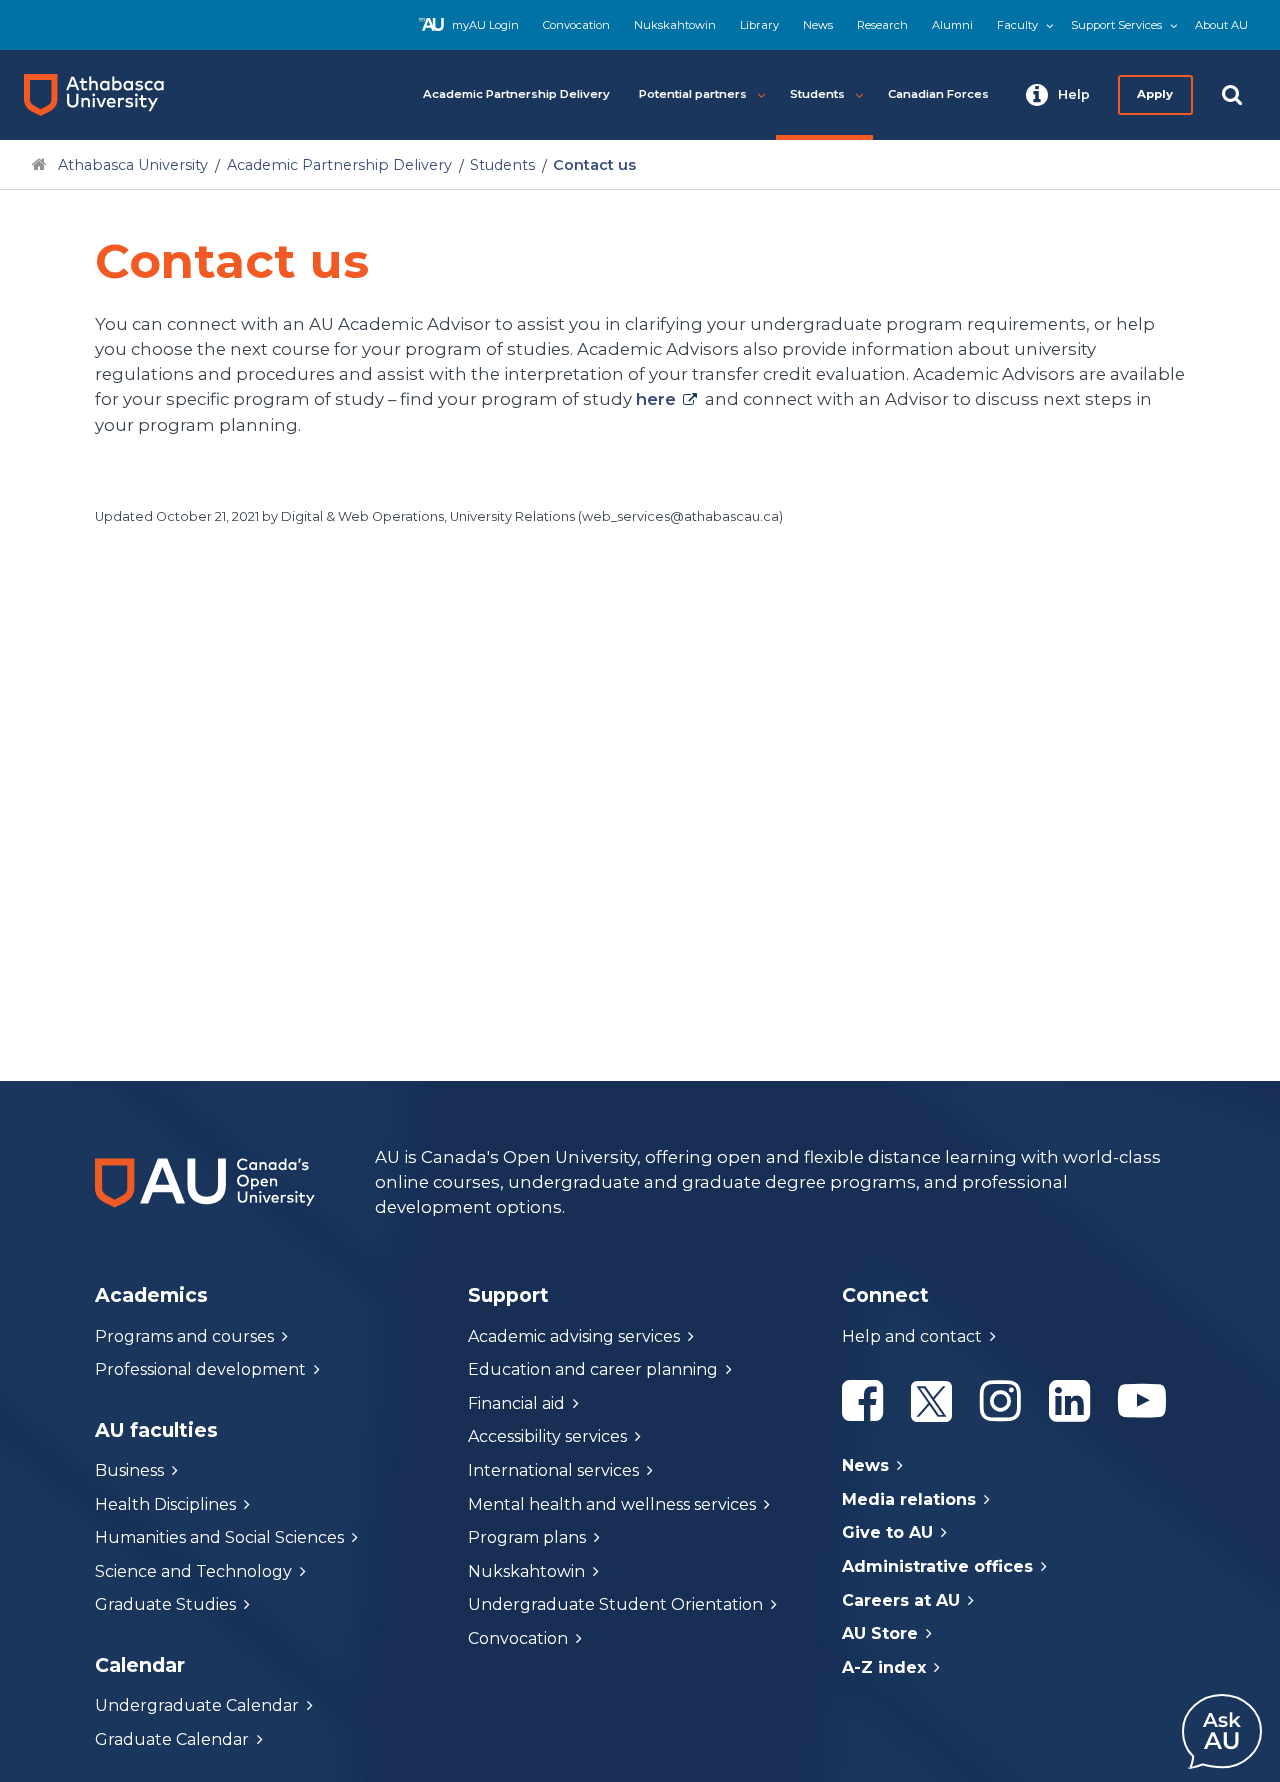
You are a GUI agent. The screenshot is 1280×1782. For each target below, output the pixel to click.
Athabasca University (133, 165)
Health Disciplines (165, 1504)
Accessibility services (547, 1436)
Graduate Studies (165, 1604)
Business (129, 1470)
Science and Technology (193, 1571)
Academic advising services (574, 1336)
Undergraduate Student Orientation (615, 1604)
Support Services (1116, 25)
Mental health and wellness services (612, 1504)
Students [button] (817, 94)
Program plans (527, 1537)
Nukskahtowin (675, 25)
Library (759, 25)
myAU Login (485, 25)
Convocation (576, 25)
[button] (1058, 95)
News (818, 25)
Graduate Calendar (172, 1739)
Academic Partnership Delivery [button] (516, 94)
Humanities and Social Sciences (219, 1537)
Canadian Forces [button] (938, 94)
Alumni (952, 25)
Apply (1156, 94)
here (656, 399)
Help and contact (912, 1336)
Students (502, 165)
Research (882, 25)
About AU (1221, 25)
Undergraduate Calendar (197, 1705)
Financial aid (516, 1403)
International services (553, 1470)
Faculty (1017, 25)
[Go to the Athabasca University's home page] (102, 95)
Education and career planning (593, 1369)
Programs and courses (184, 1336)
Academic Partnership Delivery (339, 165)
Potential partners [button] (693, 94)
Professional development (200, 1369)
